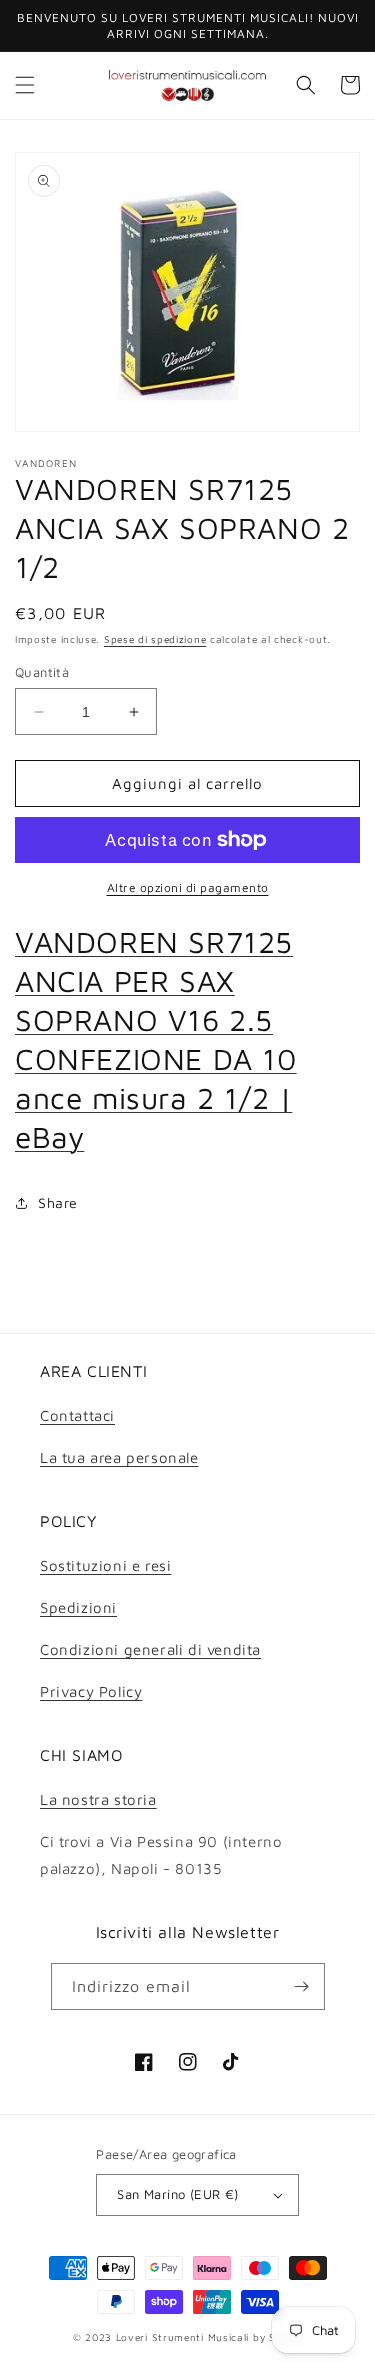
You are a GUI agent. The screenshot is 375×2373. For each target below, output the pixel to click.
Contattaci (77, 1415)
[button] (25, 85)
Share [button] (58, 1202)
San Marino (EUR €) (177, 2194)
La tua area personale (119, 1457)
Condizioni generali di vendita (150, 1649)
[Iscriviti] (302, 1986)
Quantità (42, 672)
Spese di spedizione (155, 639)
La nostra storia (98, 1799)
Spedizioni (78, 1607)
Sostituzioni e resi (105, 1565)
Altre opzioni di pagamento (188, 887)
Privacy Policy (91, 1691)
